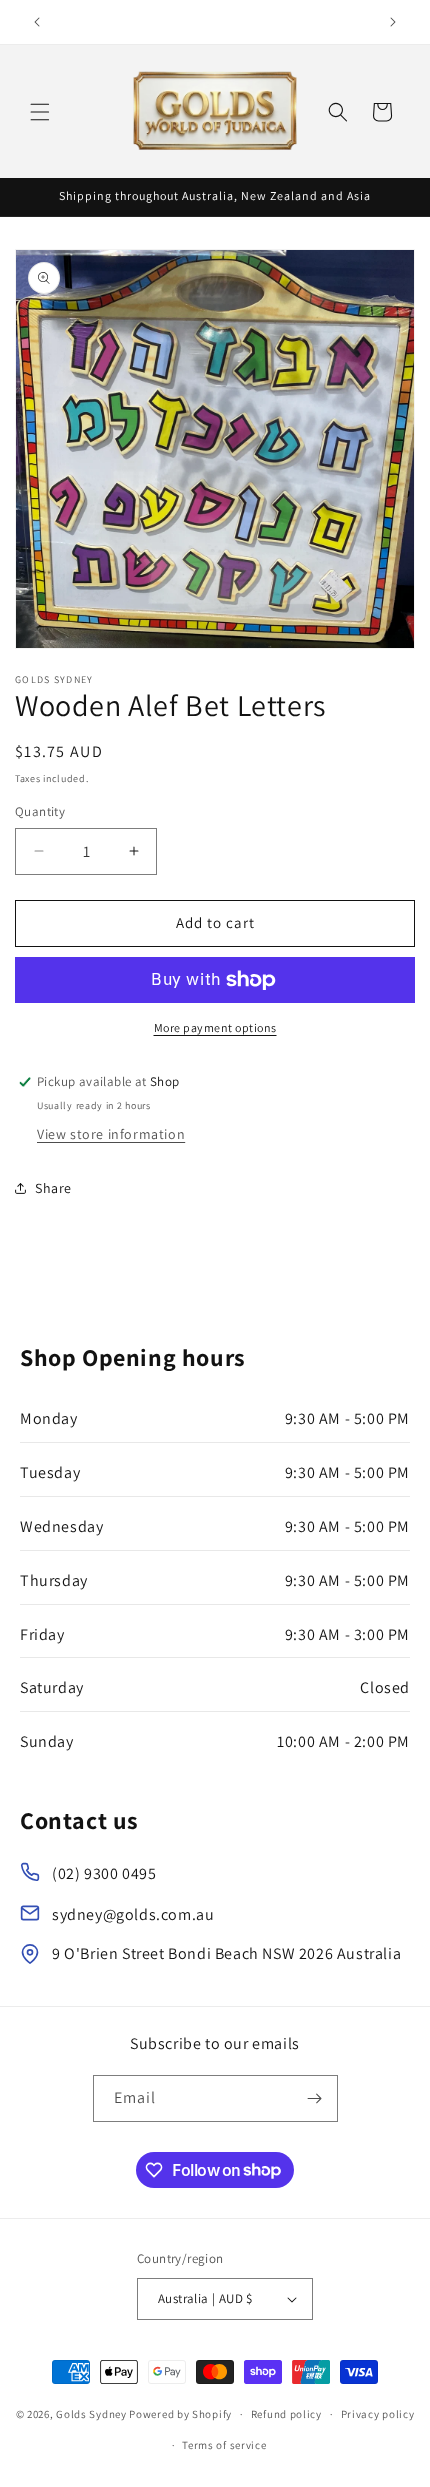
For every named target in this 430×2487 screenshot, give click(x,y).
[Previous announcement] (37, 22)
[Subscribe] (315, 2098)
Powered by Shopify (180, 2414)
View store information (111, 1134)
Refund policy (286, 2414)
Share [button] (53, 1188)
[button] (40, 112)
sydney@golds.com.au (133, 1914)
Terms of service (224, 2445)
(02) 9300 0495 (104, 1873)
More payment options (215, 1027)
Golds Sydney (91, 2414)
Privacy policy (378, 2414)
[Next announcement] (393, 22)
